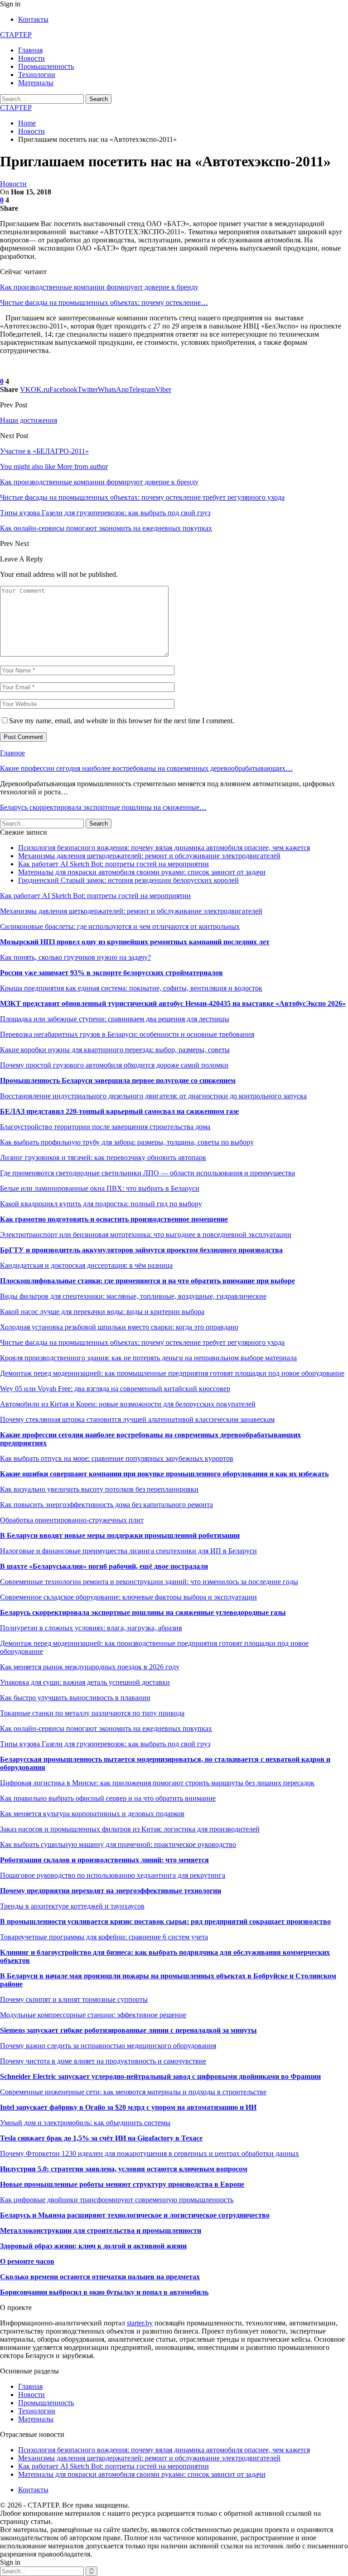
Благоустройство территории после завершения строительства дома (105, 1127)
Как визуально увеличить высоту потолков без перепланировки (99, 1489)
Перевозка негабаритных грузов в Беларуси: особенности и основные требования (127, 1034)
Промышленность (46, 66)
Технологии (37, 75)
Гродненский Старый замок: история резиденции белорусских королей (128, 880)
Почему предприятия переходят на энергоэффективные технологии (111, 1891)
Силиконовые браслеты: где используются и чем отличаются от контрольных (120, 926)
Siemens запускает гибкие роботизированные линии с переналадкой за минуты (128, 2030)
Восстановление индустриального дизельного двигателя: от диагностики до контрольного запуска (153, 1096)
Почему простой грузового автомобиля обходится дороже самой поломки (114, 1065)
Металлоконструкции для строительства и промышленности (101, 2230)
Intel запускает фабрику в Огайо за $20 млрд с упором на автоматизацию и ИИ (128, 2107)
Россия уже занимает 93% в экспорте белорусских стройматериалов (111, 973)
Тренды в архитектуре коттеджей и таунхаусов (72, 1906)
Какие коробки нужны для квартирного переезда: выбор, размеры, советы (115, 1050)
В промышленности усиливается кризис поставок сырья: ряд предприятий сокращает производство (165, 1921)
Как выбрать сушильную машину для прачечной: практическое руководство (118, 1844)
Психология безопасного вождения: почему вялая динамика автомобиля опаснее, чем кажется (164, 848)
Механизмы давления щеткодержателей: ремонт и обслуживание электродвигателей (149, 856)
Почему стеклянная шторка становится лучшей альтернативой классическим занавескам (137, 1419)
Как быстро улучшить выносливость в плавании (75, 1698)
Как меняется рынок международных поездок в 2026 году (90, 1667)
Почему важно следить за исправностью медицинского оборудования (108, 2046)
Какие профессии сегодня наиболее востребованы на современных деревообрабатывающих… (146, 768)
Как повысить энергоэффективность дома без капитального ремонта (106, 1505)
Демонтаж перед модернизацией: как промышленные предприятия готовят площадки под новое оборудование (172, 1373)
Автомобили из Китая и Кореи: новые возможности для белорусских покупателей (128, 1404)
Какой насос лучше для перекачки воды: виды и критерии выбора (102, 1312)
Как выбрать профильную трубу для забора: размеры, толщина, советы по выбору (127, 1142)
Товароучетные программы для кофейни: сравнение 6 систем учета (104, 1937)
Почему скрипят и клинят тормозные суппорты (74, 1999)
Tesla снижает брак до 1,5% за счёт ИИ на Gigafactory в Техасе (101, 2138)
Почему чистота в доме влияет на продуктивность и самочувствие (103, 2061)
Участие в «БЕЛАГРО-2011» (44, 451)
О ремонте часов (27, 2261)
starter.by (140, 2323)
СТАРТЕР (16, 35)
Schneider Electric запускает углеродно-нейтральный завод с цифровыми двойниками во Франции (160, 2076)
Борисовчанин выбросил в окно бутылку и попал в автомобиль (104, 2292)
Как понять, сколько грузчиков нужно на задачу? (75, 957)
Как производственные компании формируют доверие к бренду (99, 287)
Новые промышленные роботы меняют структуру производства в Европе (122, 2184)
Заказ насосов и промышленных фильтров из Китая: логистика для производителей (130, 1829)
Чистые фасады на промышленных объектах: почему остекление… (104, 302)
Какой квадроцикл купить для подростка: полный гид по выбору (101, 1204)
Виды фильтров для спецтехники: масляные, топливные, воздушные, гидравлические (133, 1296)
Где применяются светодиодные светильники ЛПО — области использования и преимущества (147, 1173)
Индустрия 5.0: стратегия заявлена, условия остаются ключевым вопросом (124, 2169)
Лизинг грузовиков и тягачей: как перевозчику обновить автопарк (103, 1158)
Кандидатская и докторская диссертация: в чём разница (86, 1265)
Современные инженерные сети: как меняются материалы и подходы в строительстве (133, 2092)
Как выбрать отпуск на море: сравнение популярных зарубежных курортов (117, 1458)
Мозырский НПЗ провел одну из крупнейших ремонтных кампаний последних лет (135, 942)
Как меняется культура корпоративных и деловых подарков (92, 1814)
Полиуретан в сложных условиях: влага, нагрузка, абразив (91, 1628)
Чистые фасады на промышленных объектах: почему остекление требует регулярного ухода (142, 1342)
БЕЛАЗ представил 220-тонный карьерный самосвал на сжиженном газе (119, 1111)
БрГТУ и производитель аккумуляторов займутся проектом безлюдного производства (141, 1250)
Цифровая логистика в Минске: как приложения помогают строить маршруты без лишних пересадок (157, 1783)
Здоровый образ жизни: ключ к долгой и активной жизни (93, 2246)
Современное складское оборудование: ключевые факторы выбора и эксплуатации (128, 1597)
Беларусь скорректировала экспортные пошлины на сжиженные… (103, 807)
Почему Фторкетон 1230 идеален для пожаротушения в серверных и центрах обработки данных (150, 2153)
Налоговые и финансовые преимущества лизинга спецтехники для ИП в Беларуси (128, 1551)
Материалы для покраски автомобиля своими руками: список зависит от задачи (142, 872)
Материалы (36, 83)
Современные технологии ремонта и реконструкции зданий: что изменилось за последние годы (149, 1582)
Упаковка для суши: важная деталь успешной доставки (85, 1682)
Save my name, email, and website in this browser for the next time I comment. (122, 721)
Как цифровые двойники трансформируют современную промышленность (117, 2200)
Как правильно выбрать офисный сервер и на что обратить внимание (108, 1798)
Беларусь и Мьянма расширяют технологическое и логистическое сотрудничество (135, 2215)
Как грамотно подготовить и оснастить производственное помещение (114, 1219)
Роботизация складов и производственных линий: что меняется (104, 1860)
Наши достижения (29, 420)
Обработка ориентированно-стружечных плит (72, 1520)
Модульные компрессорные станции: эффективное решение (93, 2015)
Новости (31, 58)
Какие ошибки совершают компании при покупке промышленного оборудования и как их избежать (164, 1474)
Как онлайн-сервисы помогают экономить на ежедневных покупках (106, 1728)
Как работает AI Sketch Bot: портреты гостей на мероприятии (114, 864)
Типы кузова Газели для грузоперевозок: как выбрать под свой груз (105, 1744)
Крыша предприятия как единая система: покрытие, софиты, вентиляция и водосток (131, 988)
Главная (30, 50)
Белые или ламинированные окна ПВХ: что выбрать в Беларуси (100, 1188)
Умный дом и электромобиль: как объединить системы (85, 2123)
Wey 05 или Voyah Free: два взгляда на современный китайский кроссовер (115, 1389)
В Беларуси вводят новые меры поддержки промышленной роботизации (120, 1535)
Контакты (33, 19)
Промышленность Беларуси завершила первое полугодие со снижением (118, 1080)
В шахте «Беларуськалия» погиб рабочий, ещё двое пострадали (104, 1566)
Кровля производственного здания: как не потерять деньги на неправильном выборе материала (148, 1358)
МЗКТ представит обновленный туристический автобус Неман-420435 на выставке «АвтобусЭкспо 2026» (173, 1003)
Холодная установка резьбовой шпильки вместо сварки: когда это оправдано (119, 1327)
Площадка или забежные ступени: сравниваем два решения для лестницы (115, 1019)
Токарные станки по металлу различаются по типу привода (92, 1713)
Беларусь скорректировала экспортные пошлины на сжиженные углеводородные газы (143, 1612)
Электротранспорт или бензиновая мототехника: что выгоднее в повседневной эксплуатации (146, 1235)
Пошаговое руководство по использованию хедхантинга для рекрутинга (113, 1875)
